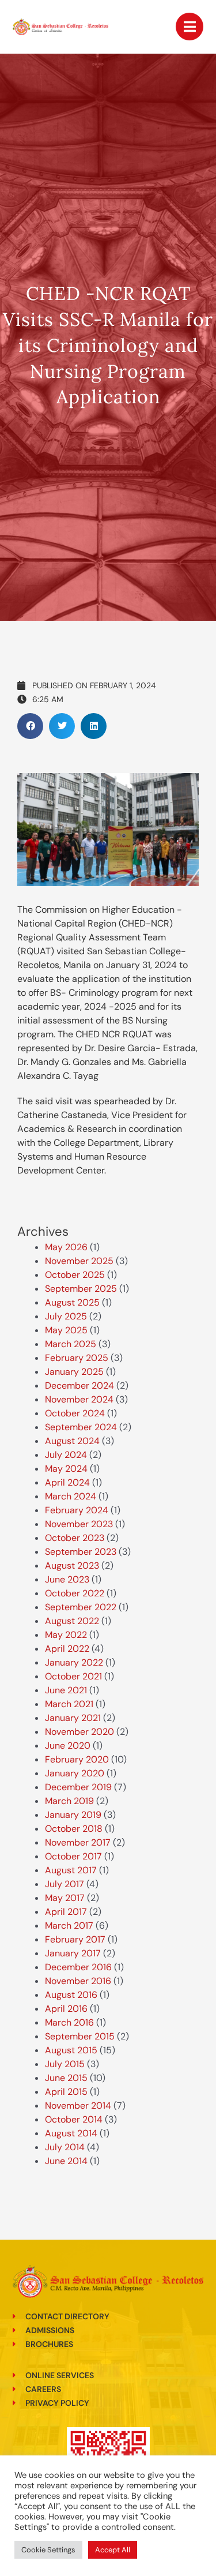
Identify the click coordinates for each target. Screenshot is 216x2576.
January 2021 (73, 1718)
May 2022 (66, 1635)
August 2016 (71, 1995)
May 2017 (65, 1898)
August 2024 (72, 1441)
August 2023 (72, 1566)
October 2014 (74, 2119)
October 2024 (75, 1413)
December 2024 (79, 1386)
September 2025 (81, 1289)
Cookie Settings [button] (48, 2550)
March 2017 (69, 1926)
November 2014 (78, 2106)
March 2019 (69, 1801)
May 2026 (66, 1247)
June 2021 (66, 1690)
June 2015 (66, 2078)
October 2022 (75, 1593)
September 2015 (80, 2036)
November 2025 (79, 1261)
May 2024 (66, 1469)
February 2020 (77, 1759)
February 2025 (77, 1358)
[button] (30, 726)
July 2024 (66, 1455)
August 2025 (72, 1302)
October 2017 (73, 1856)
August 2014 (71, 2133)
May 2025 (66, 1330)
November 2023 (79, 1524)
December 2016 (78, 1967)
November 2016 (78, 1981)
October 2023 (75, 1538)
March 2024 (71, 1496)
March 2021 (69, 1704)
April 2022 (67, 1649)
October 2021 (73, 1676)
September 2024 (81, 1427)
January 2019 (73, 1815)
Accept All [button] (113, 2550)
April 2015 (66, 2092)
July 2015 (65, 2064)
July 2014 (65, 2147)
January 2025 (74, 1372)
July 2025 (66, 1316)
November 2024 (79, 1399)
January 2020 (75, 1773)
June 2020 (68, 1746)
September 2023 (81, 1552)
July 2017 (65, 1884)
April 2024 (67, 1482)
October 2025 (75, 1275)
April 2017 (66, 1912)
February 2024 (77, 1510)
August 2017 (71, 1870)
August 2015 (71, 2050)
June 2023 (67, 1579)
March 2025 (71, 1344)
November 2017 (78, 1842)
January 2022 (74, 1662)
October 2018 (74, 1829)
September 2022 (81, 1607)
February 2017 (75, 1939)
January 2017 (73, 1953)
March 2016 (69, 2022)
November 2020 (79, 1732)
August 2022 (72, 1621)
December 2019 (78, 1787)
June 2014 (66, 2161)
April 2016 (66, 2009)
